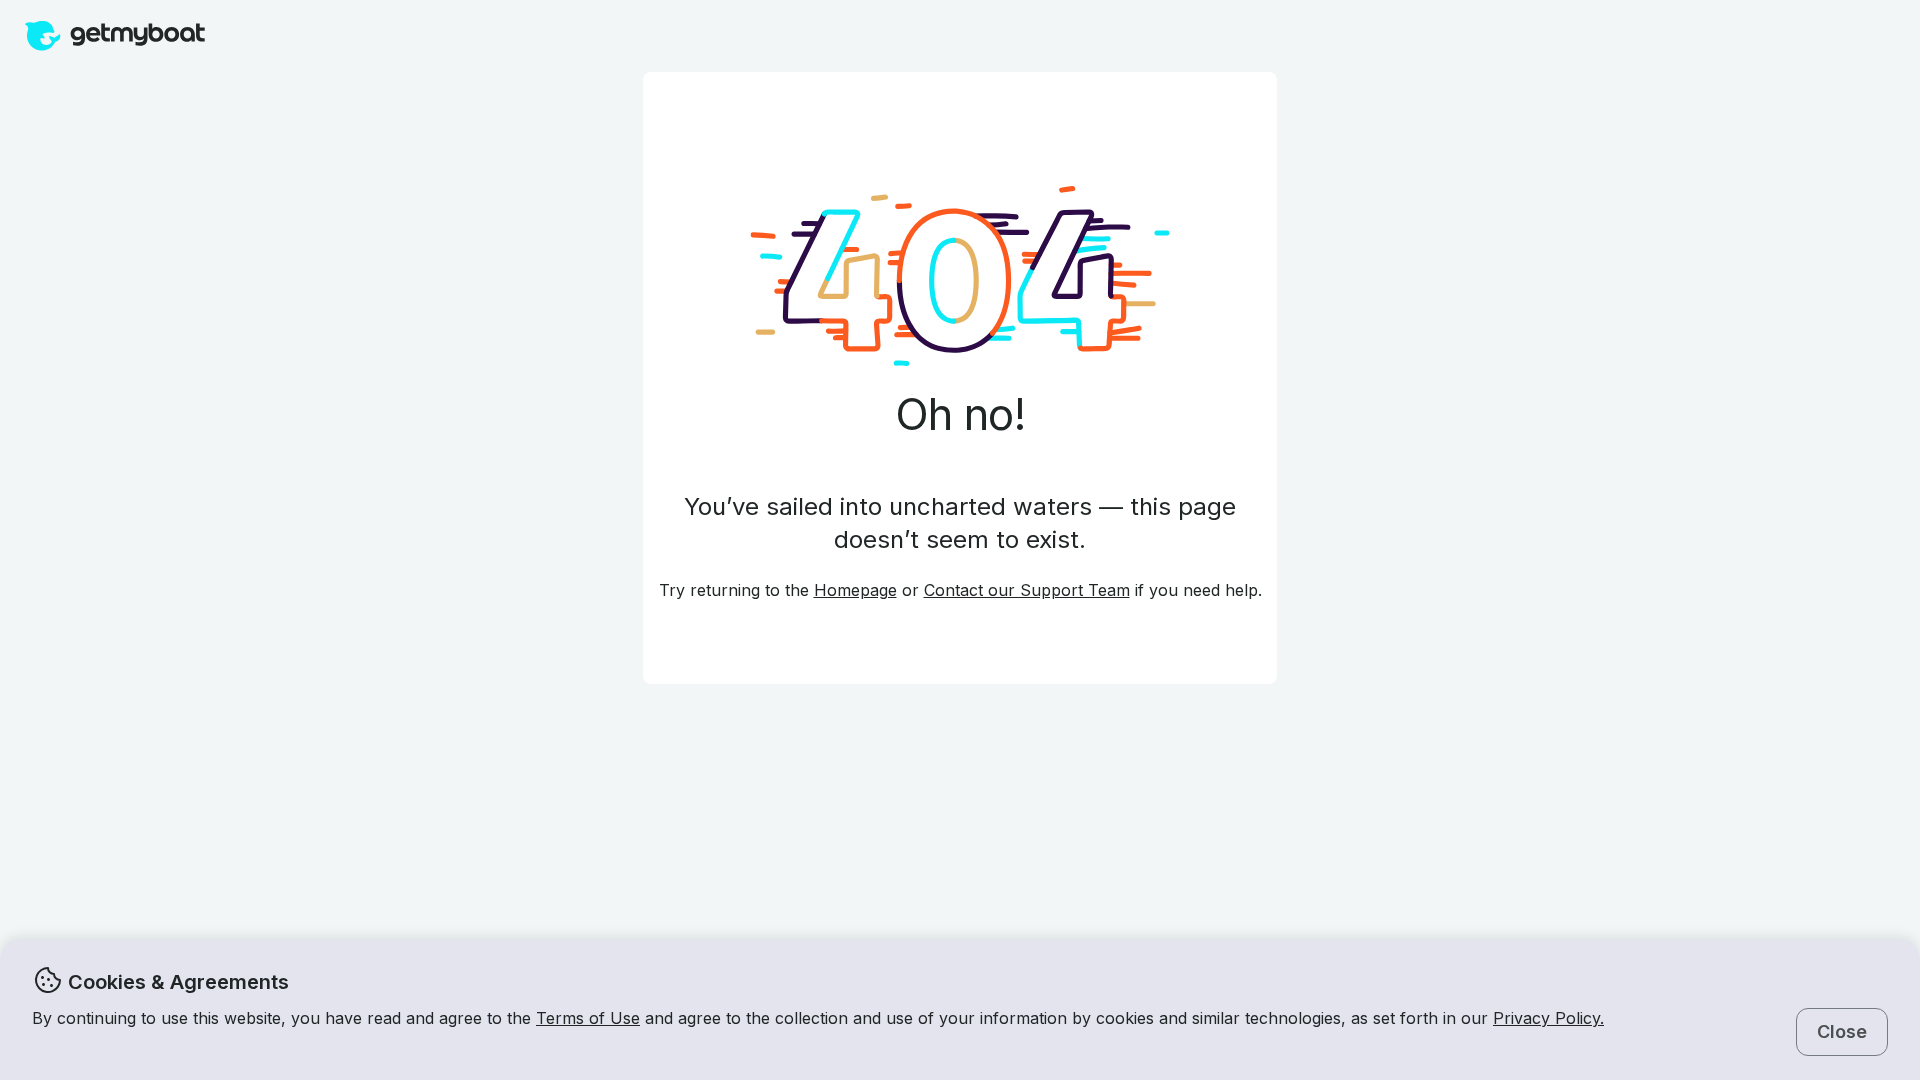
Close (1842, 1031)
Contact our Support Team (1027, 590)
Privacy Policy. (1548, 1018)
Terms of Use (588, 1018)
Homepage (855, 590)
